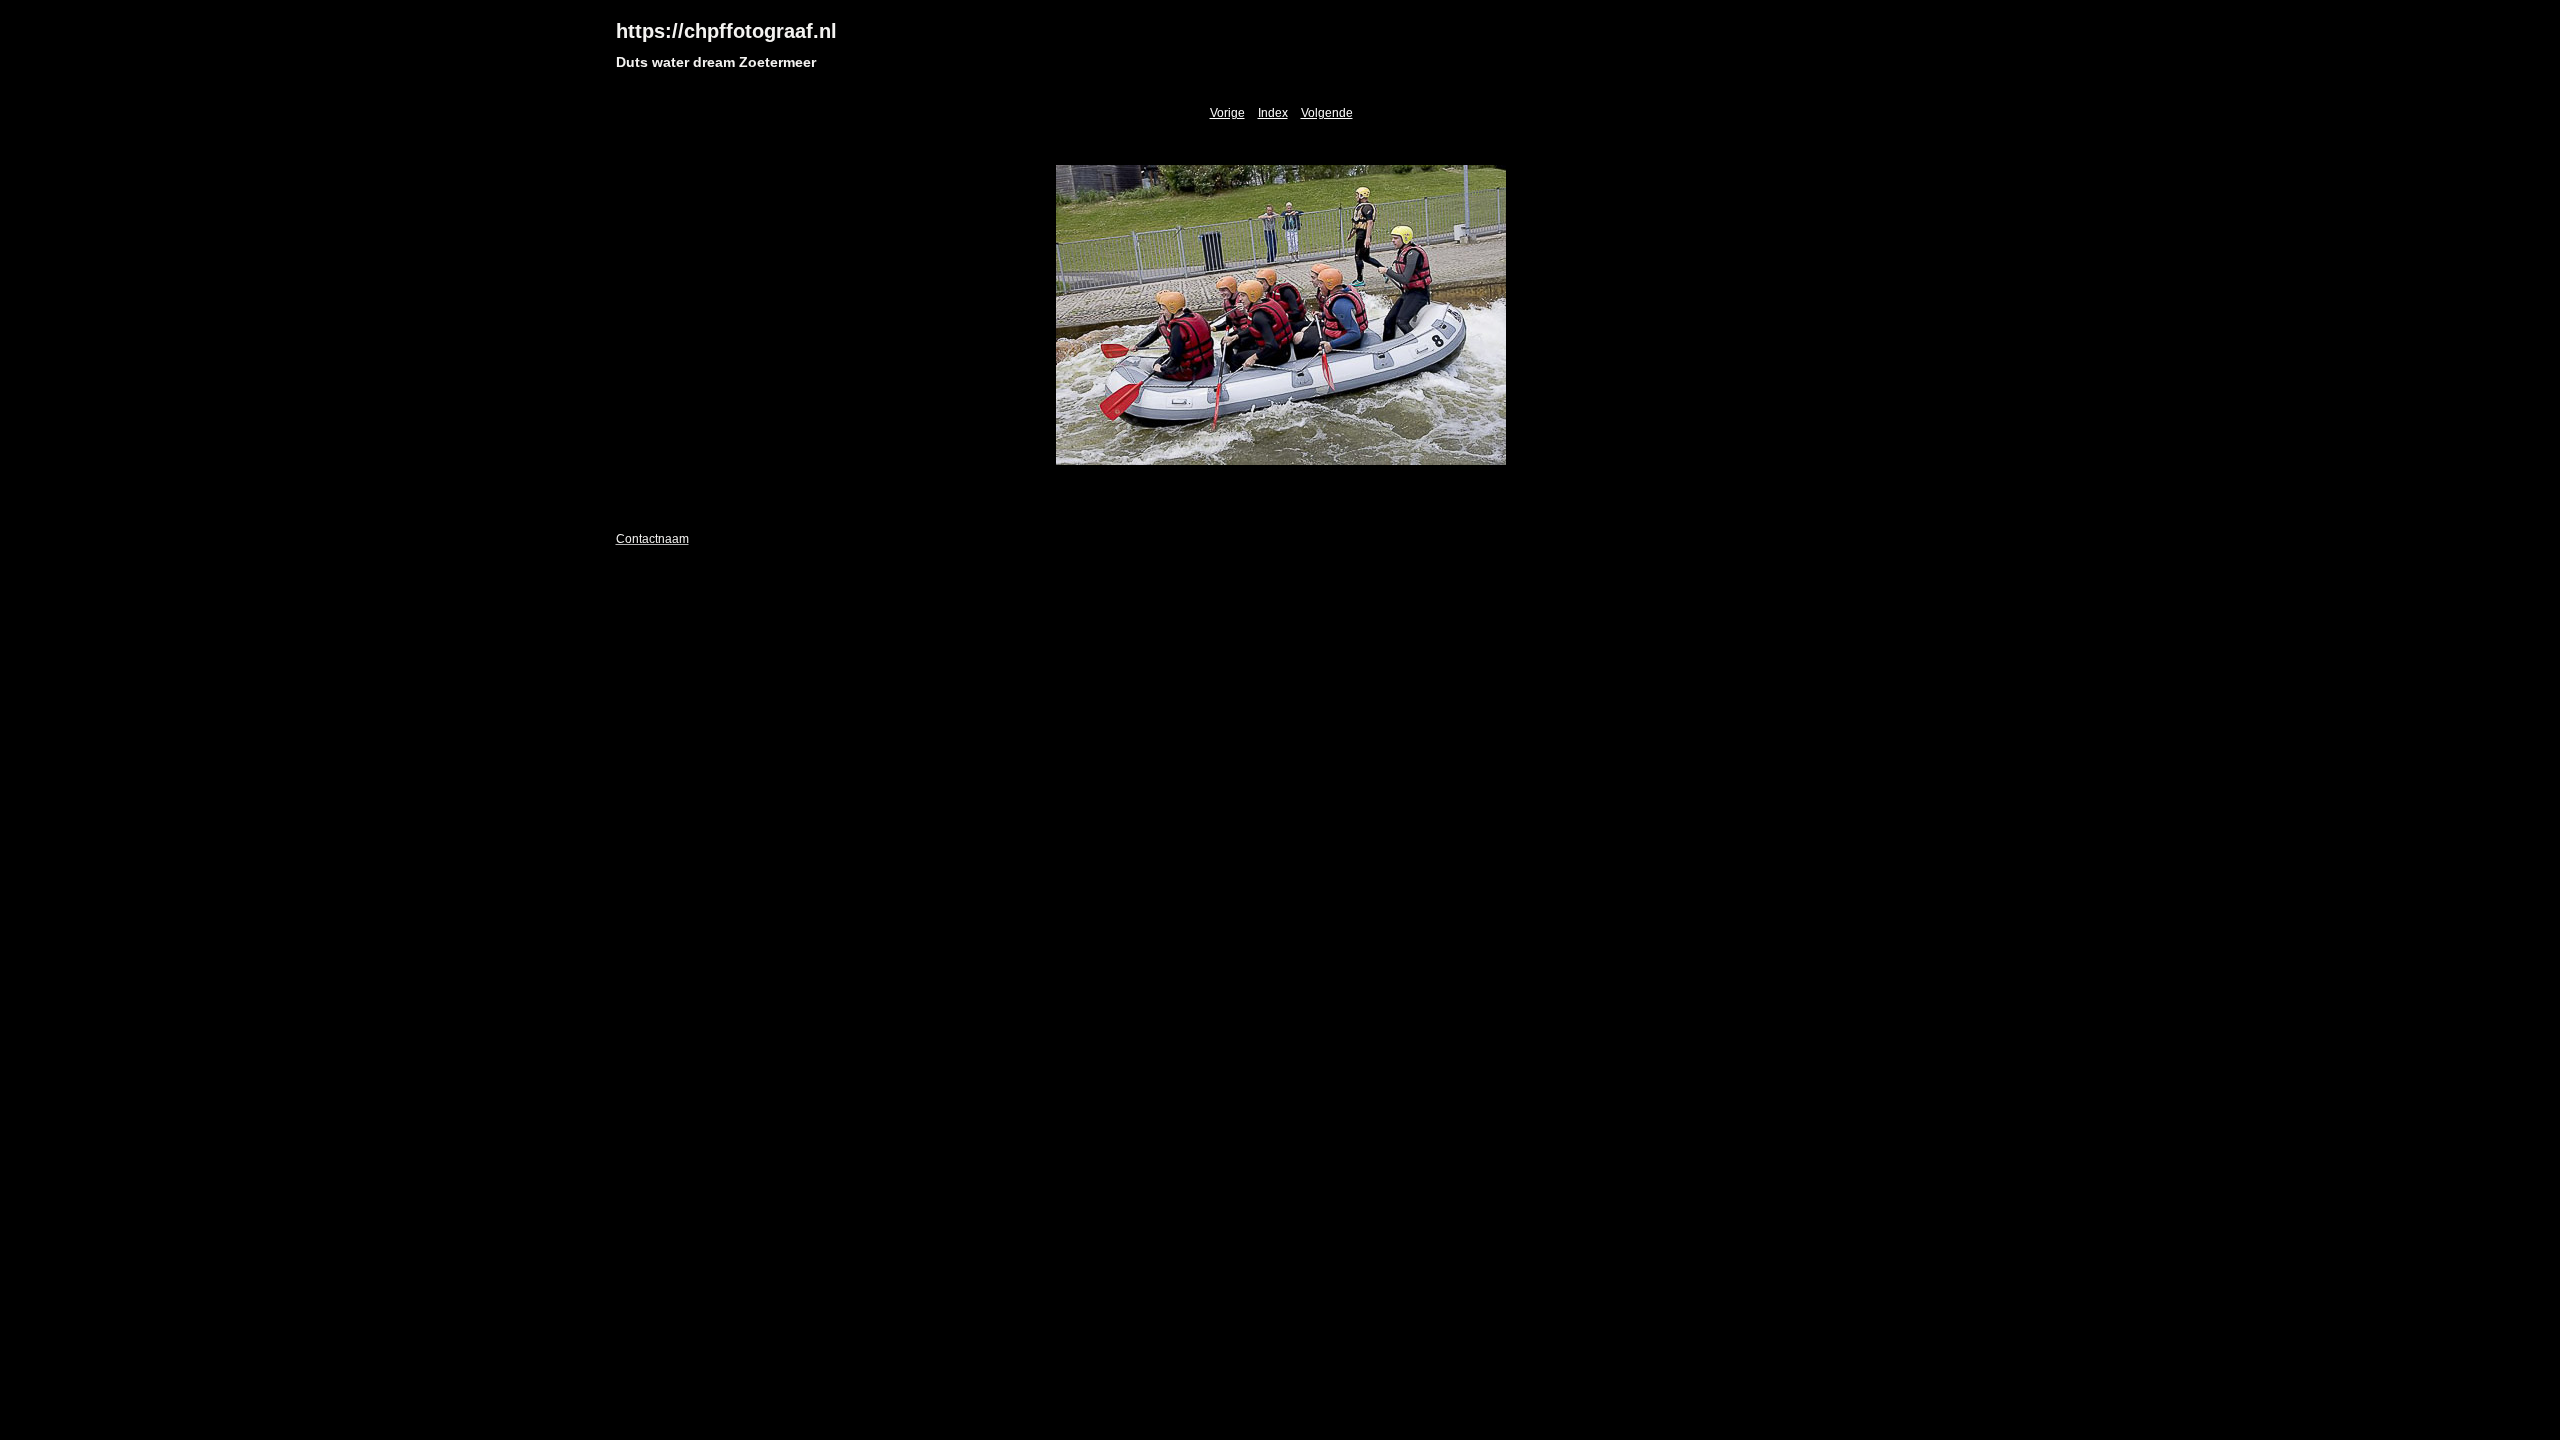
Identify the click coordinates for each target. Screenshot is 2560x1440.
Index (1273, 113)
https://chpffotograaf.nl (726, 31)
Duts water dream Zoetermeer (716, 62)
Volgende (1327, 113)
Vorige (1227, 113)
